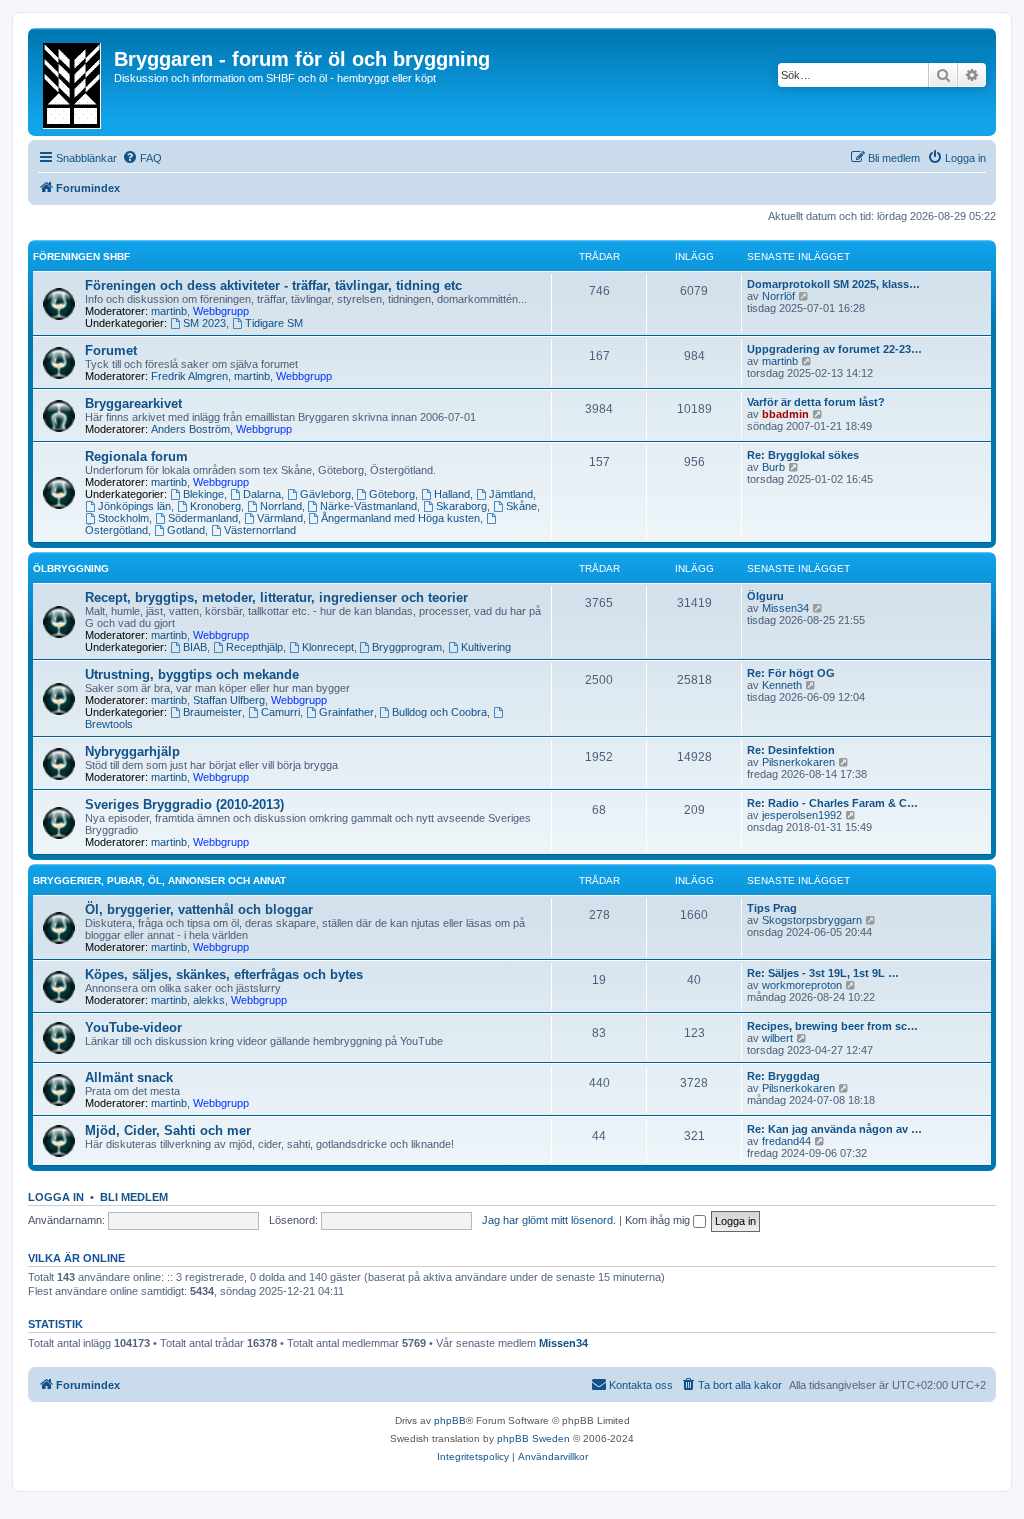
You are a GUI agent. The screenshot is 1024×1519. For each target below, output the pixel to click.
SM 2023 (204, 323)
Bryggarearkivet (133, 403)
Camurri (280, 712)
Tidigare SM (274, 323)
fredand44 (786, 1141)
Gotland (186, 530)
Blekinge (203, 494)
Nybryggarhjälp (132, 751)
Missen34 (785, 608)
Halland (452, 494)
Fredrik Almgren (189, 376)
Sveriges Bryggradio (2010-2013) (184, 804)
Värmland (280, 518)
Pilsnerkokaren (798, 762)
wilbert (777, 1038)
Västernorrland (260, 530)
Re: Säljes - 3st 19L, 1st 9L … (823, 973)
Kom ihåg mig (659, 1220)
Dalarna (262, 494)
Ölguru (765, 596)
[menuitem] (142, 158)
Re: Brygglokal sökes (803, 455)
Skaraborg (461, 506)
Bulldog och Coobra (439, 712)
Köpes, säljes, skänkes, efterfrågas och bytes (224, 974)
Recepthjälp (254, 647)
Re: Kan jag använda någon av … (834, 1129)
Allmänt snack (129, 1077)
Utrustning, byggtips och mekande (192, 674)
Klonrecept (328, 647)
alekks (209, 1000)
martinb (169, 311)
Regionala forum (136, 456)
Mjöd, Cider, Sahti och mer (168, 1130)
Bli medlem (134, 1197)
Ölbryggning (71, 568)
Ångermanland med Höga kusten (400, 518)
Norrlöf (778, 296)
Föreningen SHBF (81, 256)
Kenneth (782, 685)
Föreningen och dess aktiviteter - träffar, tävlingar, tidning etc (273, 285)
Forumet (111, 350)
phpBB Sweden (533, 1438)
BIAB (195, 647)
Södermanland (203, 518)
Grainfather (346, 712)
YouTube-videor (133, 1027)
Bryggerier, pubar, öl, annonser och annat (159, 880)
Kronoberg (215, 506)
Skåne (521, 506)
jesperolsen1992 (802, 815)
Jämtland (511, 494)
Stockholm (123, 518)
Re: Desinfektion (791, 750)
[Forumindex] (73, 82)
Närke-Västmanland (368, 506)
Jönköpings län (134, 506)
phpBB (450, 1420)
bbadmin (785, 414)
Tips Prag (772, 908)
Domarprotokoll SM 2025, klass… (833, 284)
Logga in (56, 1197)
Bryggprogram (407, 647)
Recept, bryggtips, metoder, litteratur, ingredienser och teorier (276, 597)
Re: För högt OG (791, 673)
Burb (773, 467)
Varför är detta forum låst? (816, 402)
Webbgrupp (221, 311)
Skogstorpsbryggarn (812, 920)
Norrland (281, 506)
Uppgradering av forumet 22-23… (834, 349)
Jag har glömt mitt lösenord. (549, 1220)
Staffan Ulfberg (229, 700)
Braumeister (212, 712)
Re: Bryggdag (783, 1076)
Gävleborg (325, 494)
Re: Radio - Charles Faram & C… (832, 803)
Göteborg (392, 494)
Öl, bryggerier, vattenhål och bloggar (199, 909)
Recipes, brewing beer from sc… (832, 1026)
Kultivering (486, 647)
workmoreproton (802, 985)
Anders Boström (190, 429)
